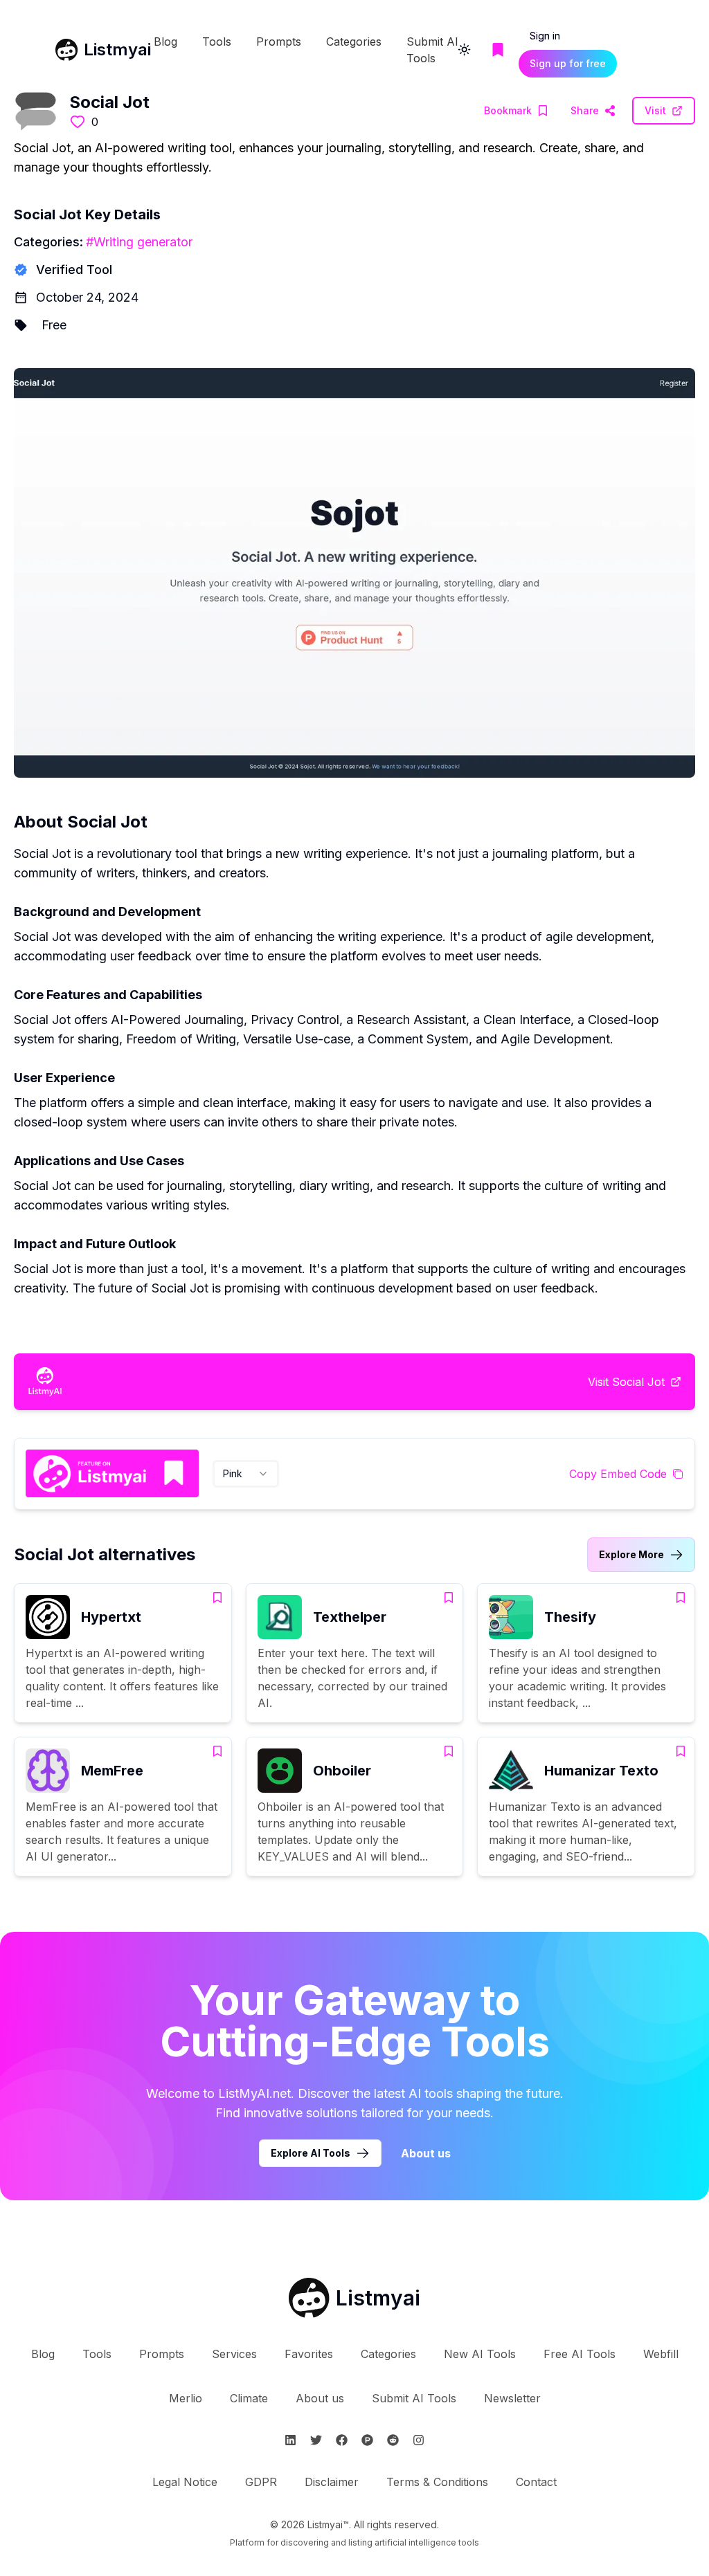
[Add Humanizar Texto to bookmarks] (681, 1751)
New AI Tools (480, 2354)
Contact (536, 2482)
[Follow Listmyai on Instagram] (419, 2440)
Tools (217, 42)
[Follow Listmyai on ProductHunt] (367, 2440)
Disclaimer (332, 2482)
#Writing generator (139, 242)
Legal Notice (185, 2482)
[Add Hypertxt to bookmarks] (217, 1598)
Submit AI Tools (414, 2398)
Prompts (279, 42)
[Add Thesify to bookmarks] (681, 1598)
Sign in (545, 36)
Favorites (309, 2354)
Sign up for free (568, 63)
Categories (354, 42)
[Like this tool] (78, 122)
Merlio (186, 2398)
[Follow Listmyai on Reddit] (393, 2440)
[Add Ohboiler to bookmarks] (449, 1751)
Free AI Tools (580, 2354)
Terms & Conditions (437, 2482)
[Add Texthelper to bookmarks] (449, 1598)
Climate (249, 2398)
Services (234, 2354)
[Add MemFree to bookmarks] (217, 1751)
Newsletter (512, 2398)
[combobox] (246, 1474)
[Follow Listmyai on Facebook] (342, 2440)
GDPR (261, 2482)
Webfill (661, 2354)
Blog (165, 42)
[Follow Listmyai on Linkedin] (290, 2440)
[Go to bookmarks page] (498, 50)
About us (426, 2153)
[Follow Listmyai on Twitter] (316, 2440)
